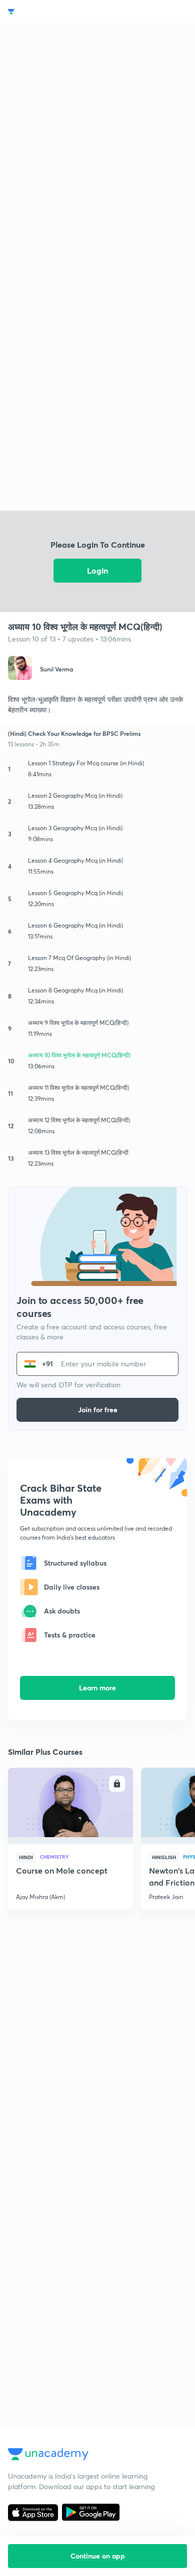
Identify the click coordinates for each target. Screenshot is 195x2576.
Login (97, 570)
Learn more (97, 1688)
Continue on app (98, 2556)
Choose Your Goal (52, 12)
